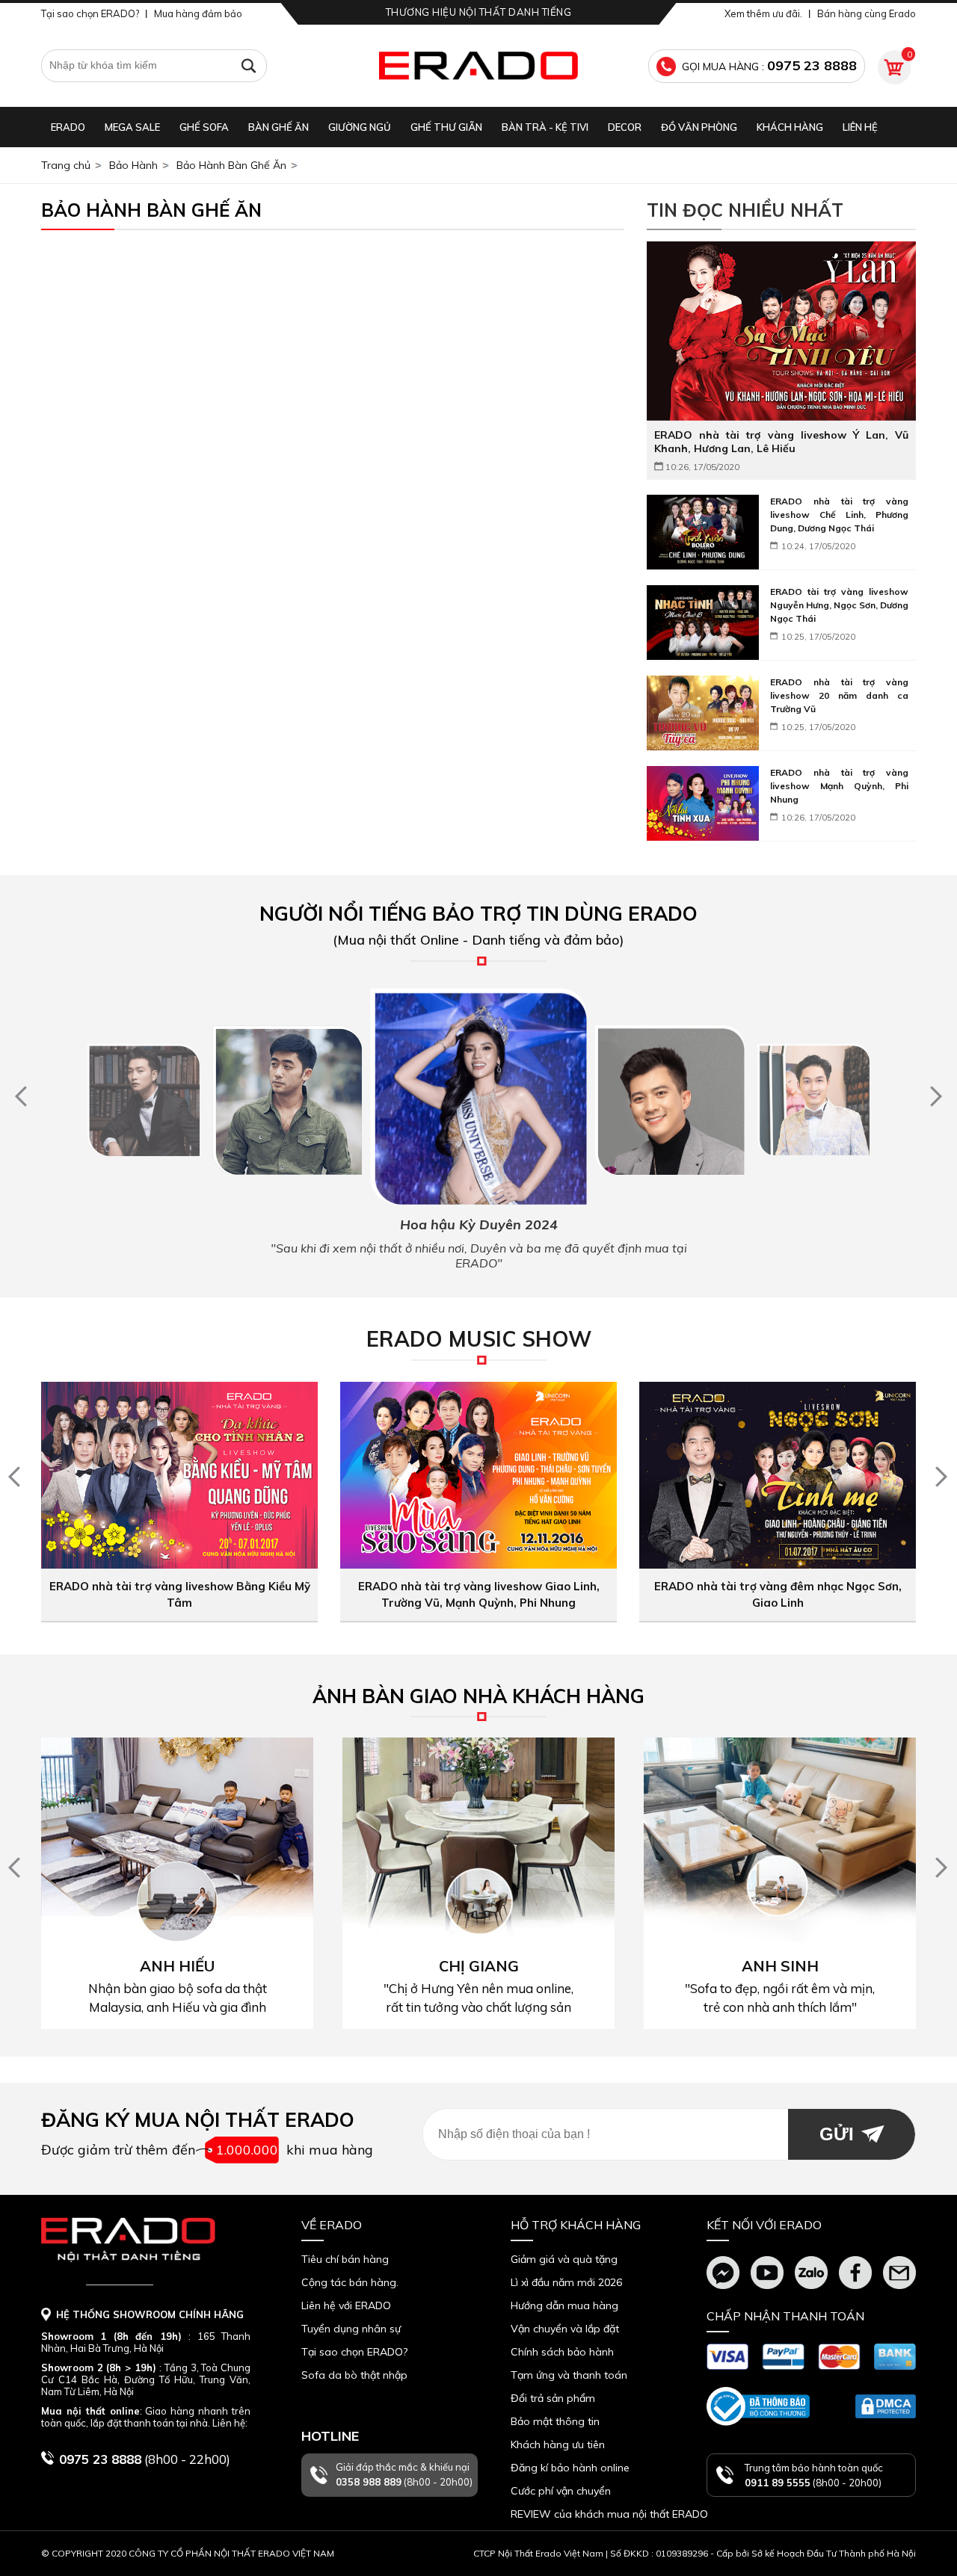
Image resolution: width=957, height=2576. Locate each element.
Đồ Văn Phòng (699, 127)
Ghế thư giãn (446, 127)
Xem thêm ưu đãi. (763, 13)
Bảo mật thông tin (555, 2421)
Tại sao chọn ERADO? (90, 13)
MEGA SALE (132, 127)
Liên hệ (860, 127)
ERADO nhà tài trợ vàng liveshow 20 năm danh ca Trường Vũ (839, 695)
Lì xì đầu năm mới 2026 (566, 2282)
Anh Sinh (780, 1966)
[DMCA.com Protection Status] (886, 2406)
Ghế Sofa (204, 127)
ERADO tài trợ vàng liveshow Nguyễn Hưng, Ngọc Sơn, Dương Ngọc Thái (839, 605)
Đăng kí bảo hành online (570, 2468)
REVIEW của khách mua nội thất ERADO (609, 2514)
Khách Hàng (790, 127)
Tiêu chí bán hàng (345, 2259)
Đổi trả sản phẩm (553, 2398)
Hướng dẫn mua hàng (564, 2305)
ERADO (68, 127)
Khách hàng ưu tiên (558, 2444)
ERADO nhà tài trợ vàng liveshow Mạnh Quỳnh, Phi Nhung (839, 786)
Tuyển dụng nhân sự (351, 2329)
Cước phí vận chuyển (561, 2491)
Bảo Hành (133, 165)
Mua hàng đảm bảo (198, 13)
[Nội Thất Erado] (478, 66)
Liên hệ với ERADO (346, 2305)
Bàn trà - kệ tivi (545, 127)
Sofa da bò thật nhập (354, 2375)
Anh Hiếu (177, 1966)
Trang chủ (66, 165)
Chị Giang (479, 1966)
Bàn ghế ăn (279, 127)
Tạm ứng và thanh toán (569, 2375)
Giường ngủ (360, 127)
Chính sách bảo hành (562, 2352)
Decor (625, 127)
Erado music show (479, 1339)
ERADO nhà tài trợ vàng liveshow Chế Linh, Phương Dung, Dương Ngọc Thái (839, 515)
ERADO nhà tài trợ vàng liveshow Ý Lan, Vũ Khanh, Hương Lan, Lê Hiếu (781, 442)
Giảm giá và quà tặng (564, 2259)
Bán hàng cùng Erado (867, 13)
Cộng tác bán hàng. (350, 2282)
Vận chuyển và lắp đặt (565, 2329)
